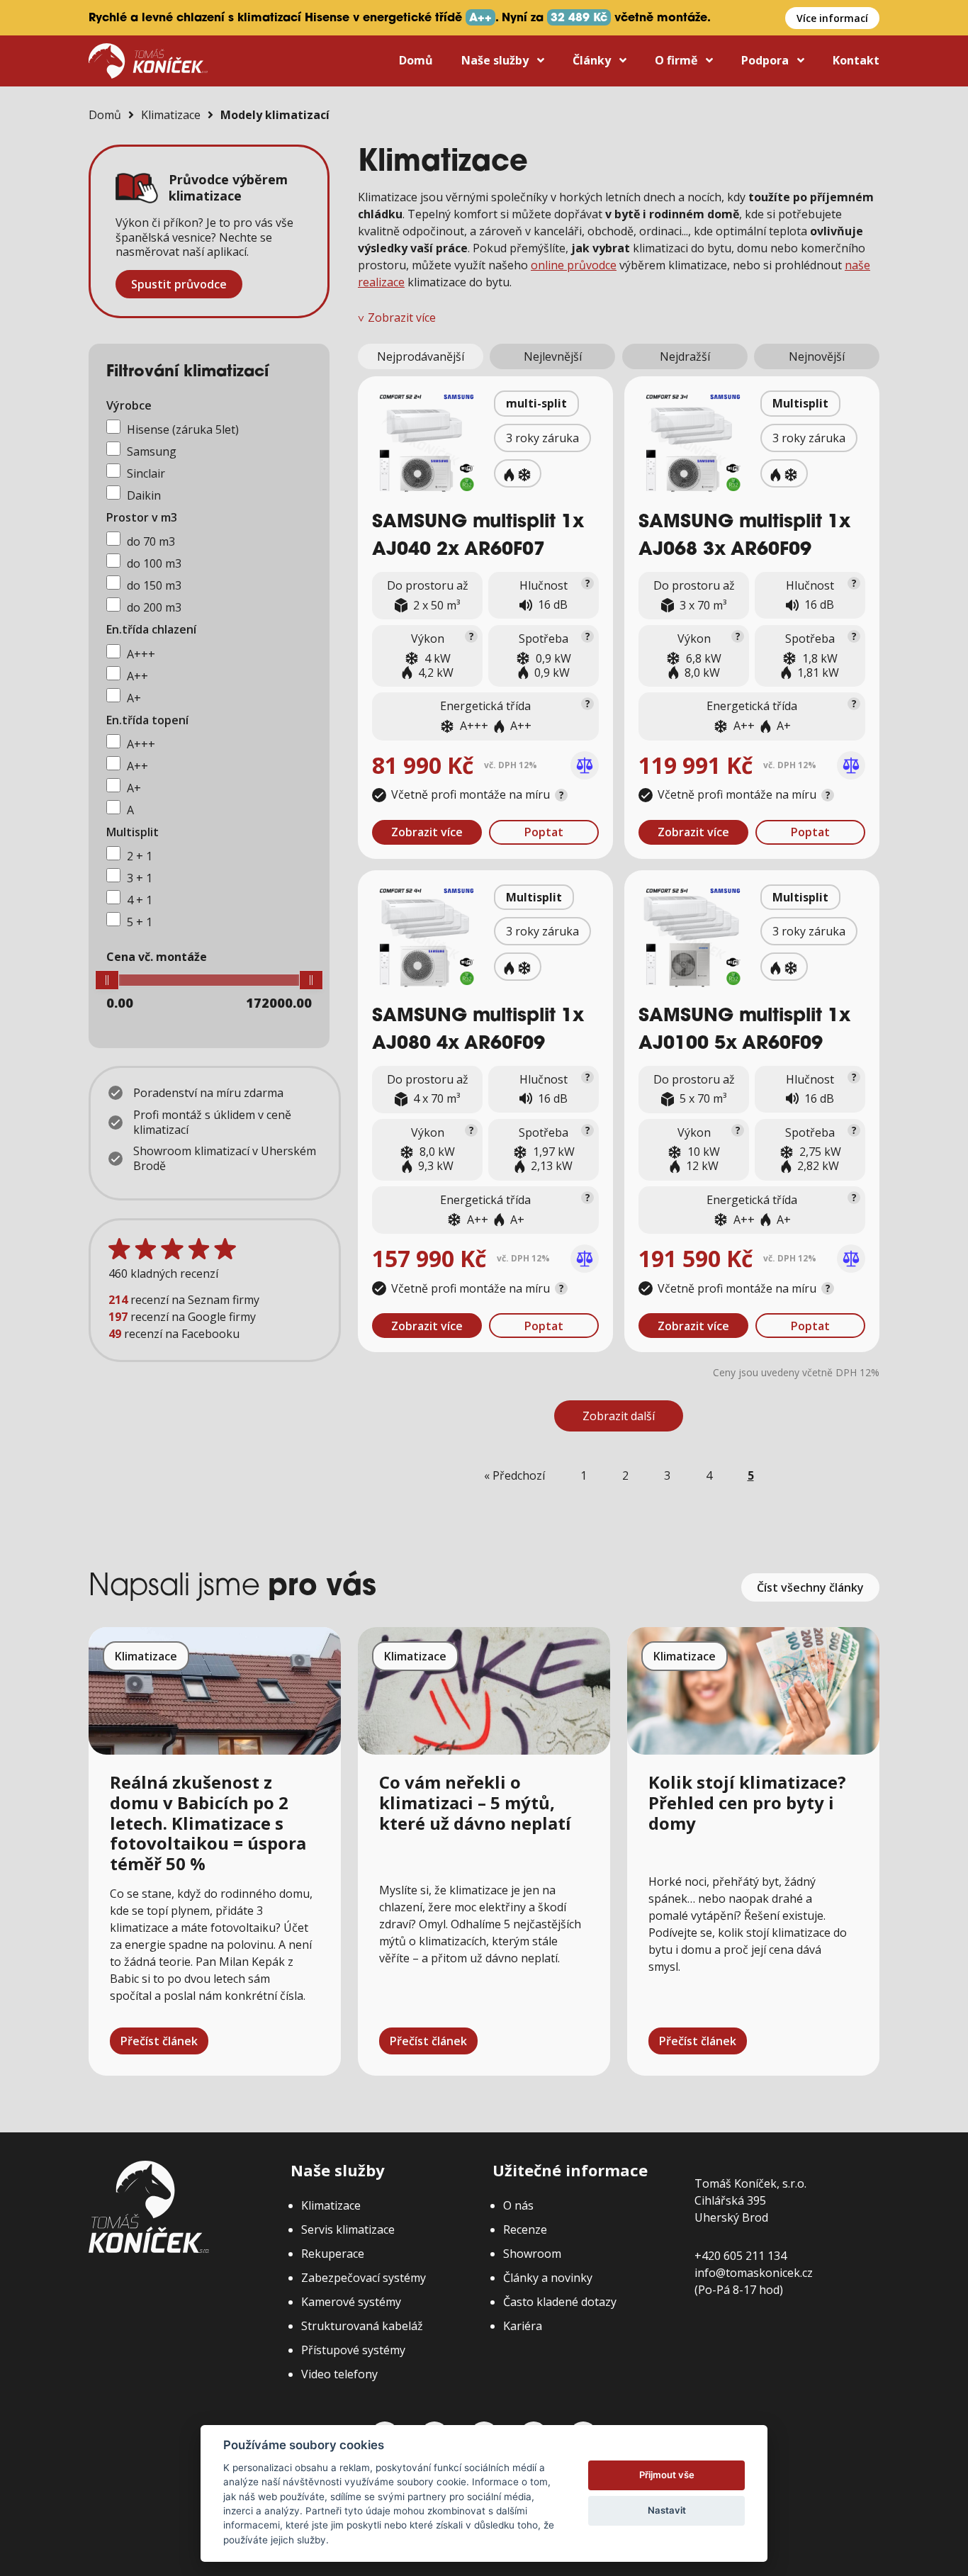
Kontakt (856, 60)
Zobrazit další (619, 1416)
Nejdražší (685, 356)
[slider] (107, 980)
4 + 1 (140, 900)
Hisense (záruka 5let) (183, 429)
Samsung (152, 451)
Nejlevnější (553, 356)
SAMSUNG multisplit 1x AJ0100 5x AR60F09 (744, 1031)
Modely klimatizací (275, 115)
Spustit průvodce (179, 284)
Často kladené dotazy (560, 2302)
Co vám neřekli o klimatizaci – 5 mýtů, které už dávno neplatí (475, 1802)
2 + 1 (140, 856)
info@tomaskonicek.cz (754, 2273)
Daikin (144, 495)
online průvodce (574, 265)
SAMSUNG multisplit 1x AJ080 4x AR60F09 (478, 1031)
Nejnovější (817, 356)
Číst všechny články (810, 1587)
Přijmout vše (667, 2475)
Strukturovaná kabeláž (362, 2326)
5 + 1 (140, 922)
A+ (134, 698)
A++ (137, 676)
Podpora (766, 60)
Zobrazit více (427, 832)
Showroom (532, 2254)
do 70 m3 (151, 541)
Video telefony (339, 2374)
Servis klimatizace (348, 2229)
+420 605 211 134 (741, 2256)
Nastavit (667, 2510)
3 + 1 (140, 878)
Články (593, 60)
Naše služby (496, 60)
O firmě (677, 60)
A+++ (141, 654)
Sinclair (146, 473)
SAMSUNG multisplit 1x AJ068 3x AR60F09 (744, 537)
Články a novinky (548, 2278)
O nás (518, 2205)
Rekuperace (333, 2254)
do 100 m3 (154, 563)
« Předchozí (514, 1475)
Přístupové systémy (353, 2350)
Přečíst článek (159, 2041)
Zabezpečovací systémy (364, 2278)
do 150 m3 (154, 585)
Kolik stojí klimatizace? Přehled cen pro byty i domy (747, 1802)
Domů (416, 60)
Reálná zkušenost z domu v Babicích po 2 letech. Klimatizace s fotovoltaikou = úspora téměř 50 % (208, 1823)
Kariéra (523, 2326)
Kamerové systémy (351, 2302)
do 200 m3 (154, 607)
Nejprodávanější (421, 356)
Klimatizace (171, 115)
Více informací (832, 18)
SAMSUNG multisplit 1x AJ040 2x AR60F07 (478, 537)
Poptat (544, 832)
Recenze (525, 2229)
